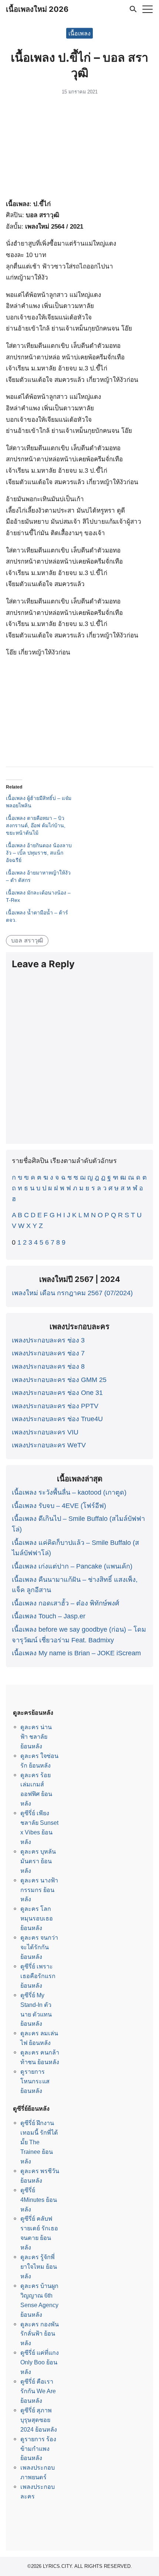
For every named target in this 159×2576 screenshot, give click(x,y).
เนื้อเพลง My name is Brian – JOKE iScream (76, 1653)
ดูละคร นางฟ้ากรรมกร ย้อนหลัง (39, 1890)
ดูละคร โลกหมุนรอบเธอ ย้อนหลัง (37, 1918)
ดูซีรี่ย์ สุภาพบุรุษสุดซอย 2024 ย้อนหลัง (39, 2420)
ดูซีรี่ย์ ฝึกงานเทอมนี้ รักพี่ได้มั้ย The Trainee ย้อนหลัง (39, 2142)
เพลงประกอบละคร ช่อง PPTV (55, 1406)
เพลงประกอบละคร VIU (45, 1432)
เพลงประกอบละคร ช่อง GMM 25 (59, 1380)
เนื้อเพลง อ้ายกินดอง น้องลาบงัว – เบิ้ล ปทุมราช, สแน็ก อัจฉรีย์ (39, 853)
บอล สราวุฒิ (27, 940)
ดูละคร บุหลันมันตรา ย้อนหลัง (38, 1861)
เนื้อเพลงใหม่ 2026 (37, 9)
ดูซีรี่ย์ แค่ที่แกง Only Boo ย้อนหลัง (40, 2362)
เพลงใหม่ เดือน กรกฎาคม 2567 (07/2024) (72, 1293)
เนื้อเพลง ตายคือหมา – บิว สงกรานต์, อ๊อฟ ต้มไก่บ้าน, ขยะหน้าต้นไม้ (36, 825)
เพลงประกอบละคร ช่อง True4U (57, 1419)
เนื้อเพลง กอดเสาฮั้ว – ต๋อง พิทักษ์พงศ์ (65, 1603)
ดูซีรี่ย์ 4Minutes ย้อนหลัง (39, 2200)
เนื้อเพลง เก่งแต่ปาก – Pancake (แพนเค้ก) (72, 1566)
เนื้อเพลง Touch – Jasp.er (49, 1616)
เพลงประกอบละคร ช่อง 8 (48, 1366)
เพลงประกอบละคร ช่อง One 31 (57, 1393)
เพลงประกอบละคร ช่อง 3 (48, 1340)
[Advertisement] (79, 148)
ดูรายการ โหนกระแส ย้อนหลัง (35, 2081)
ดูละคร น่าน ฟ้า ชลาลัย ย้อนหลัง (36, 1737)
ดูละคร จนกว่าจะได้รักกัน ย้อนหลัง (39, 1947)
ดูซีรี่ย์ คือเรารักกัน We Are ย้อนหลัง (38, 2391)
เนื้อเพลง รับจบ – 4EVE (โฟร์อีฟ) (59, 1506)
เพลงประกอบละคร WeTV (49, 1445)
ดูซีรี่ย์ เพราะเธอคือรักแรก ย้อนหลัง (38, 1976)
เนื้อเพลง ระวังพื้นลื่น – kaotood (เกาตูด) (69, 1492)
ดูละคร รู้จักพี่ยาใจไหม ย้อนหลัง (39, 2267)
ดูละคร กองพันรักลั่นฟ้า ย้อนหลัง (40, 2334)
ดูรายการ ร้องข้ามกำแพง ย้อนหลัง (38, 2449)
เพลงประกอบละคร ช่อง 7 (48, 1353)
